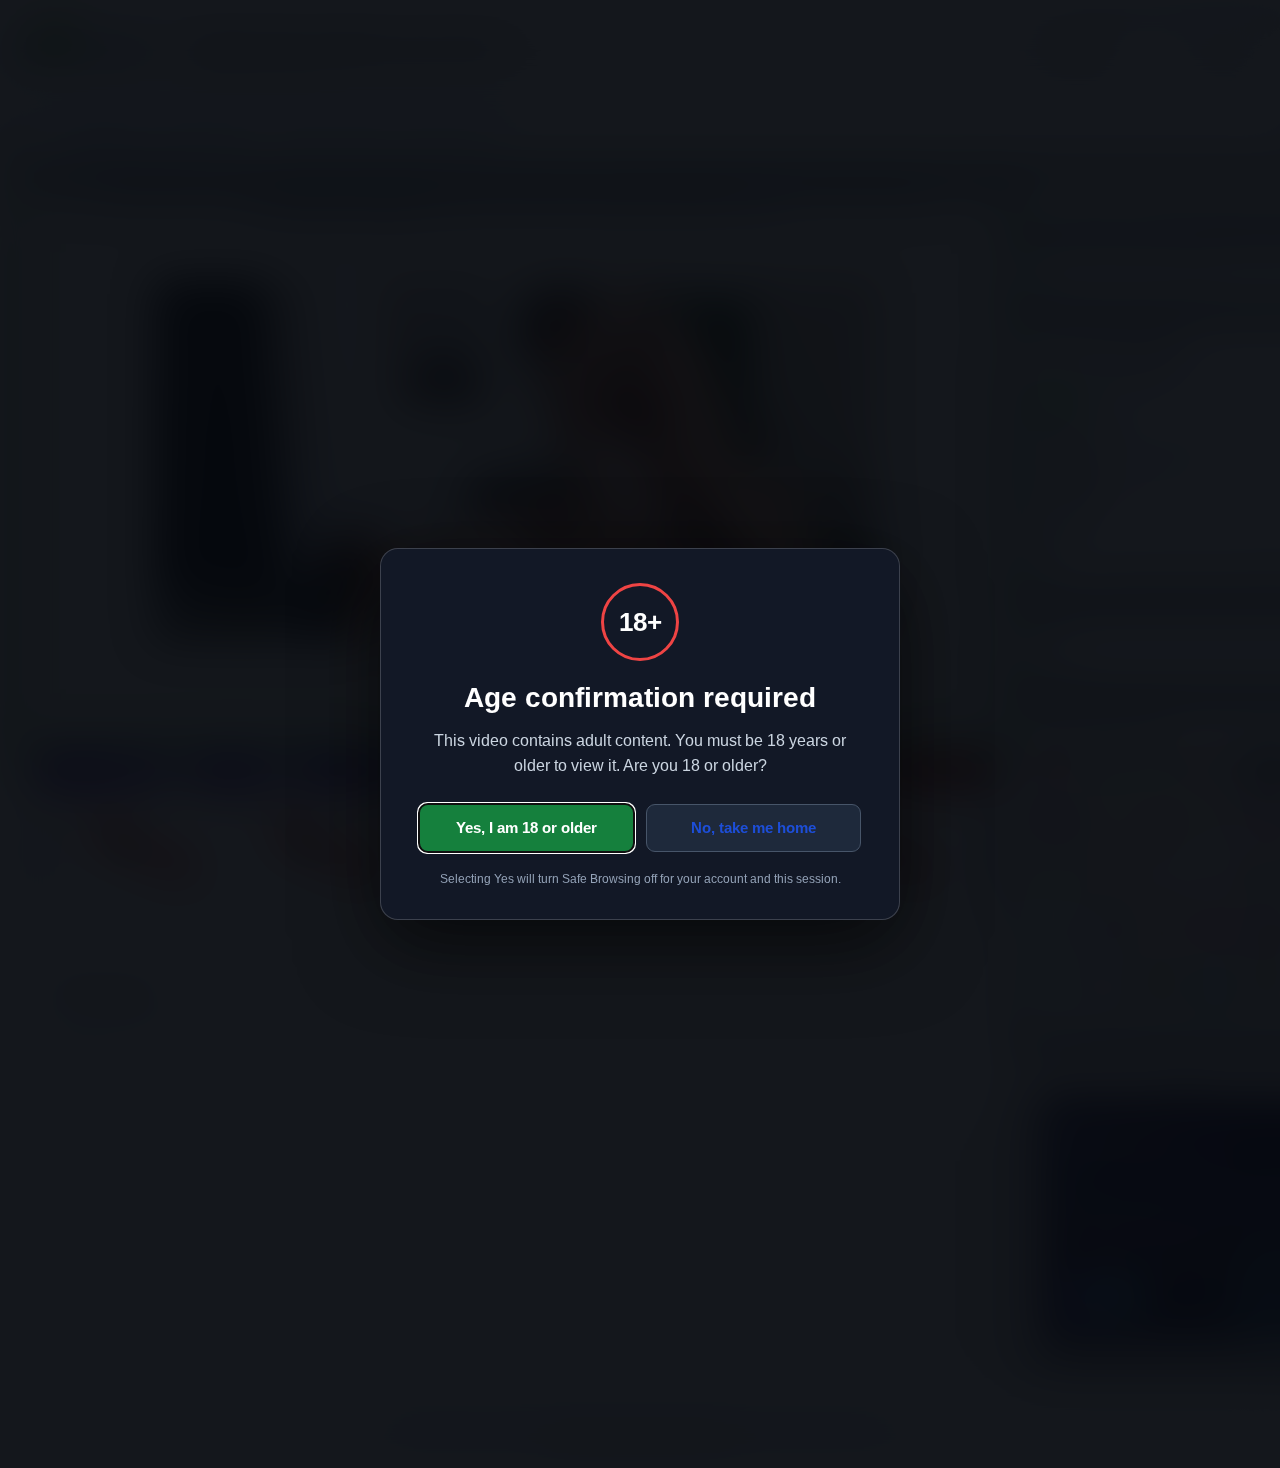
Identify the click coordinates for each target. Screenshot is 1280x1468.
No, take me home (753, 827)
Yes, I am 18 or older (526, 827)
